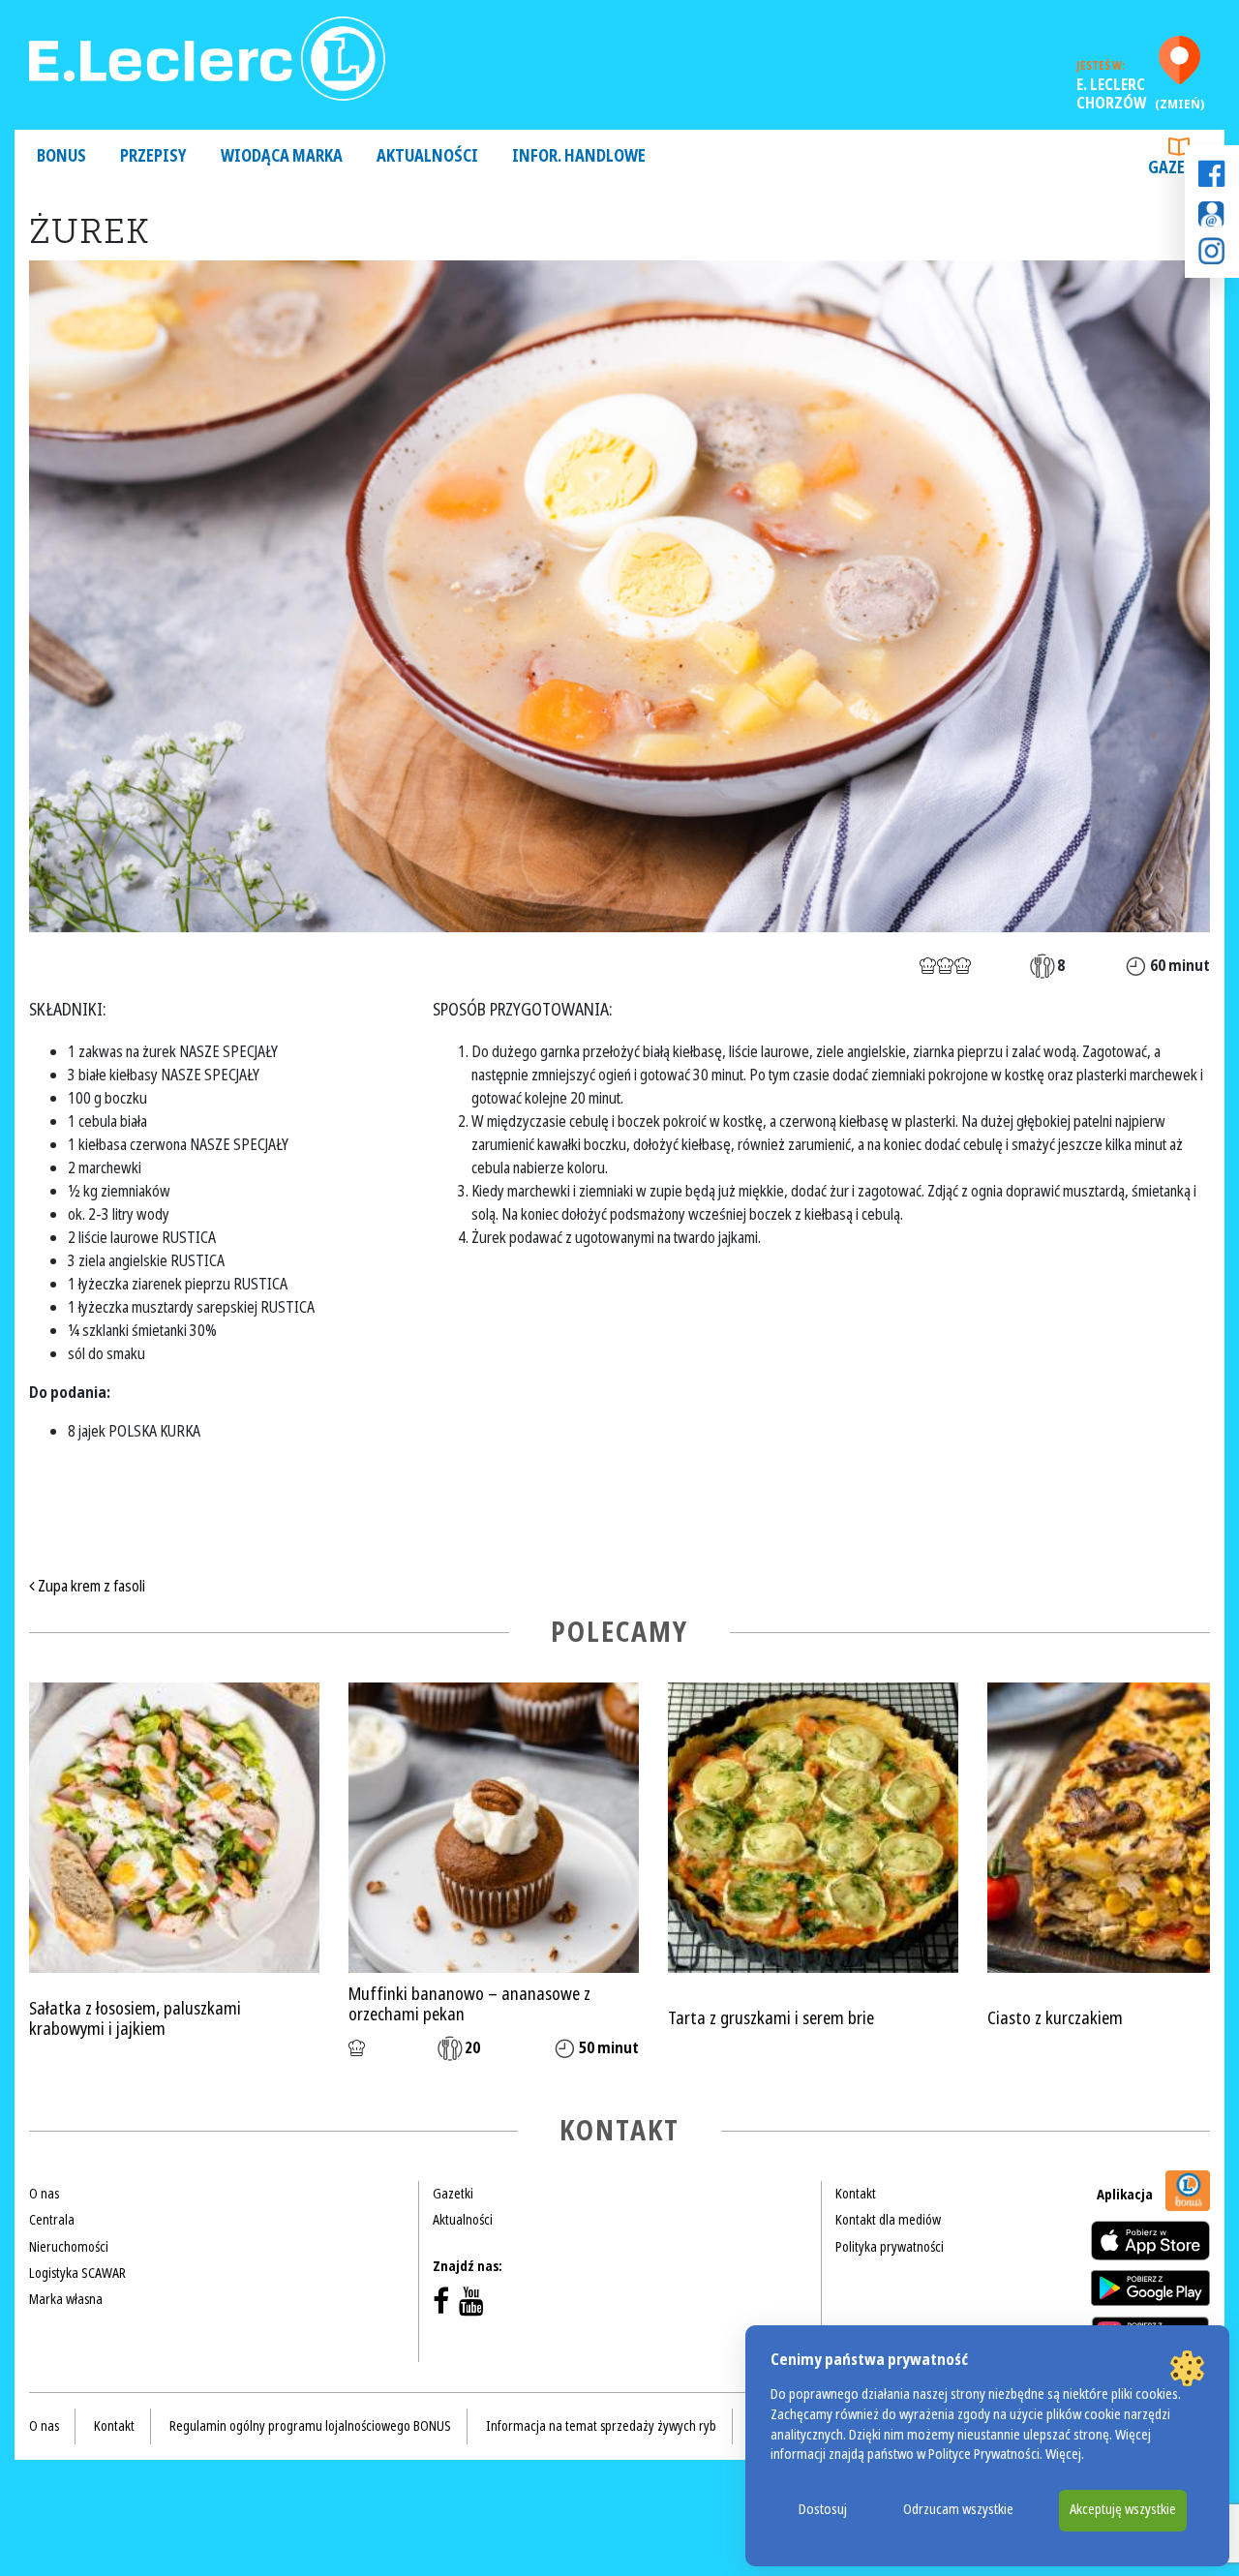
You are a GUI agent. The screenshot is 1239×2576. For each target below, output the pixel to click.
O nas (44, 2194)
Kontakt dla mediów (888, 2220)
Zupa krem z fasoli (90, 1586)
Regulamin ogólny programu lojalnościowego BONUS (310, 2426)
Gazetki (1179, 168)
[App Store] (1150, 2241)
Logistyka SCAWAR (77, 2273)
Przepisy (153, 156)
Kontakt (856, 2194)
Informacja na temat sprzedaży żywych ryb (601, 2426)
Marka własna (66, 2299)
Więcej (1063, 2455)
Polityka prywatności (890, 2247)
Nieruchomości (69, 2247)
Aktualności (427, 156)
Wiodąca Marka (282, 156)
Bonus (61, 156)
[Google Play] (1150, 2288)
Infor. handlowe (579, 156)
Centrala (52, 2220)
